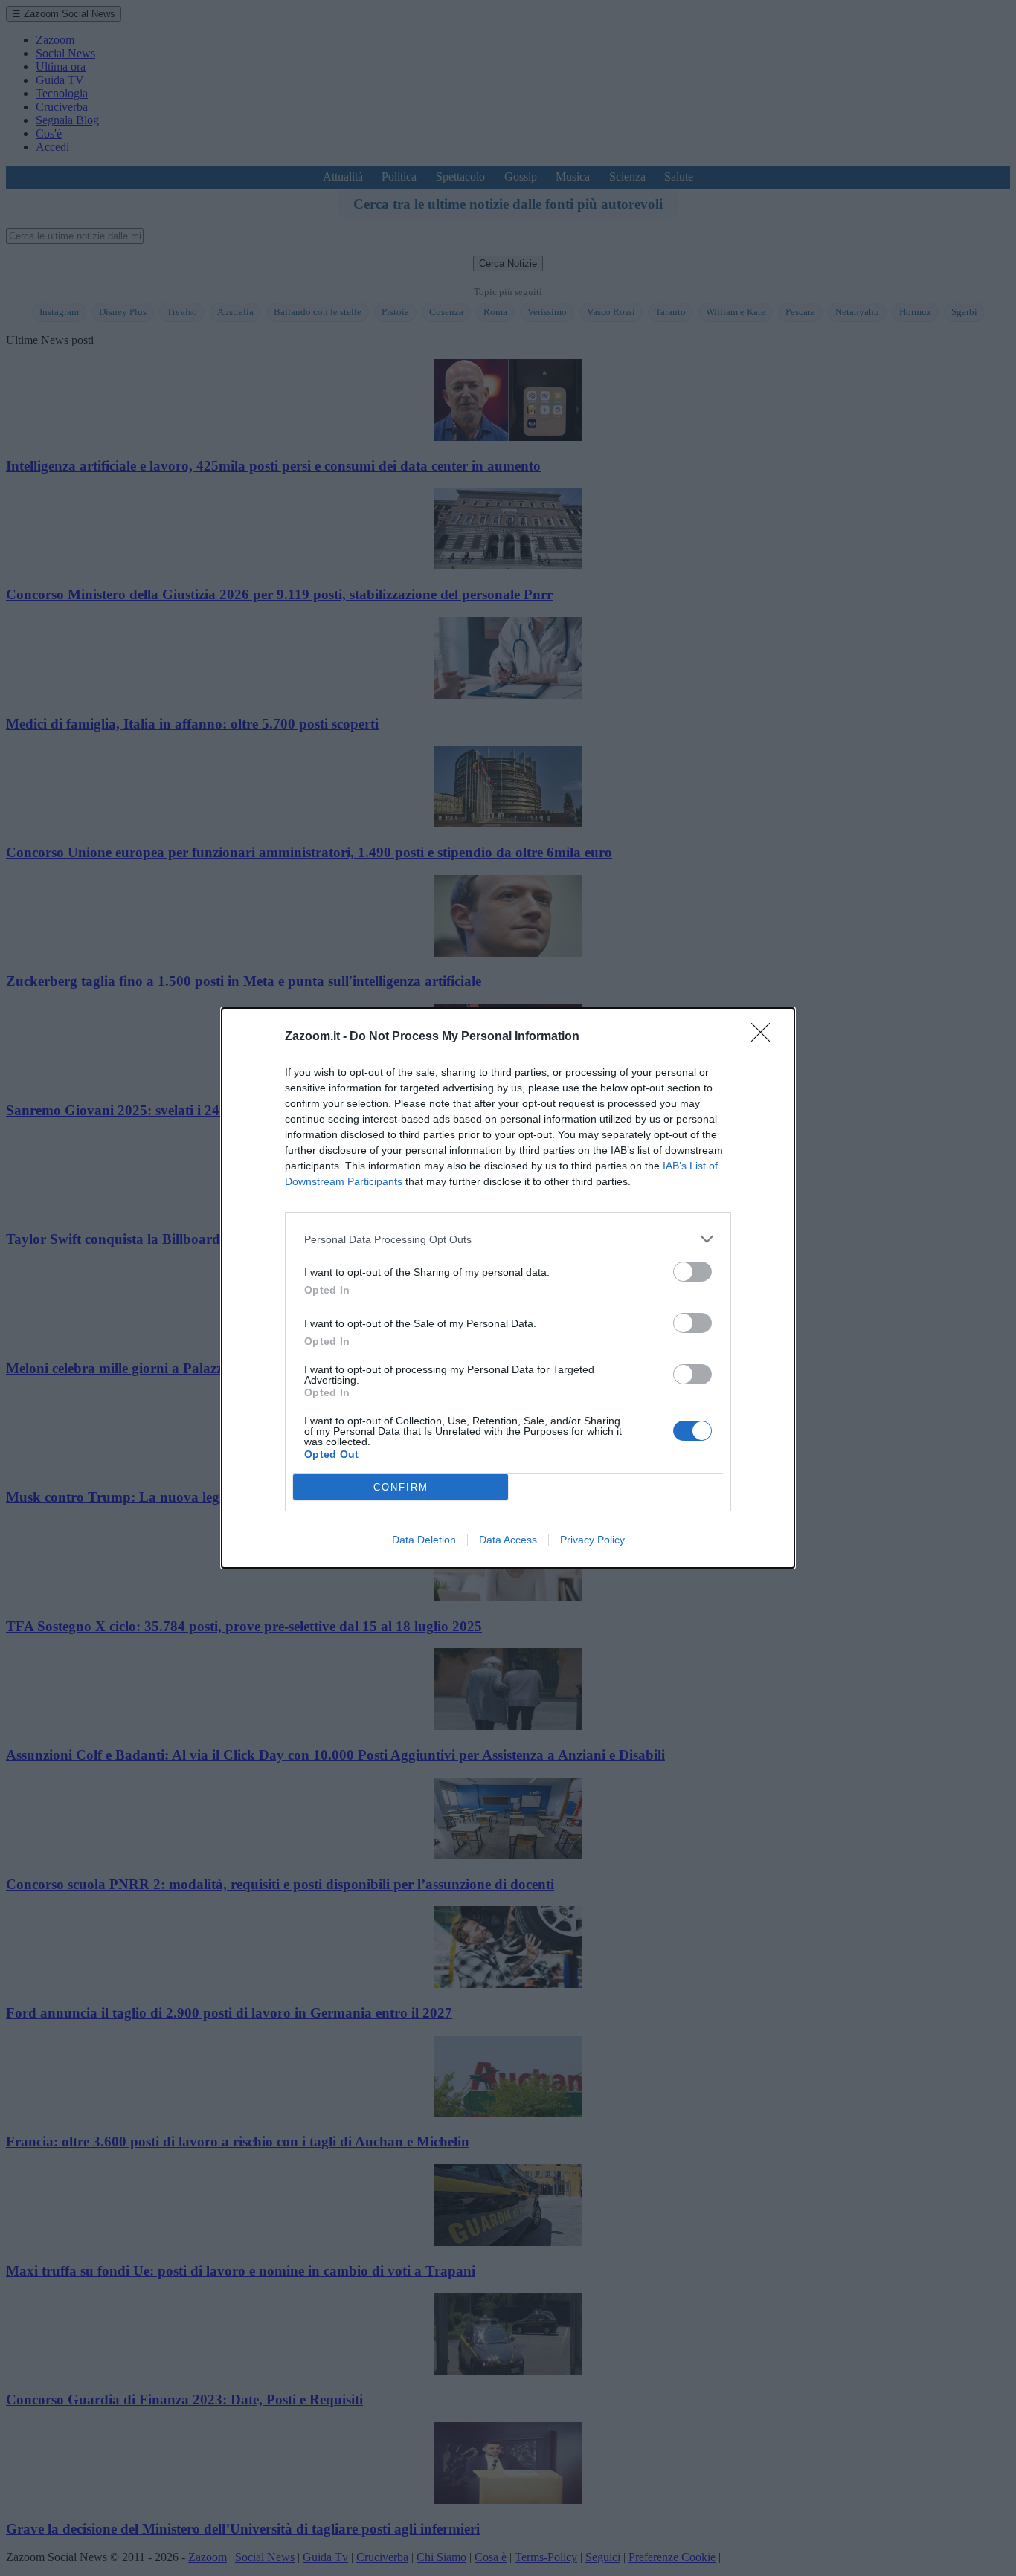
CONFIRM (401, 1487)
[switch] (692, 1272)
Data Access (508, 1540)
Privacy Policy (592, 1540)
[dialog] (508, 1288)
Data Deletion (424, 1540)
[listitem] (508, 1239)
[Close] (765, 1037)
